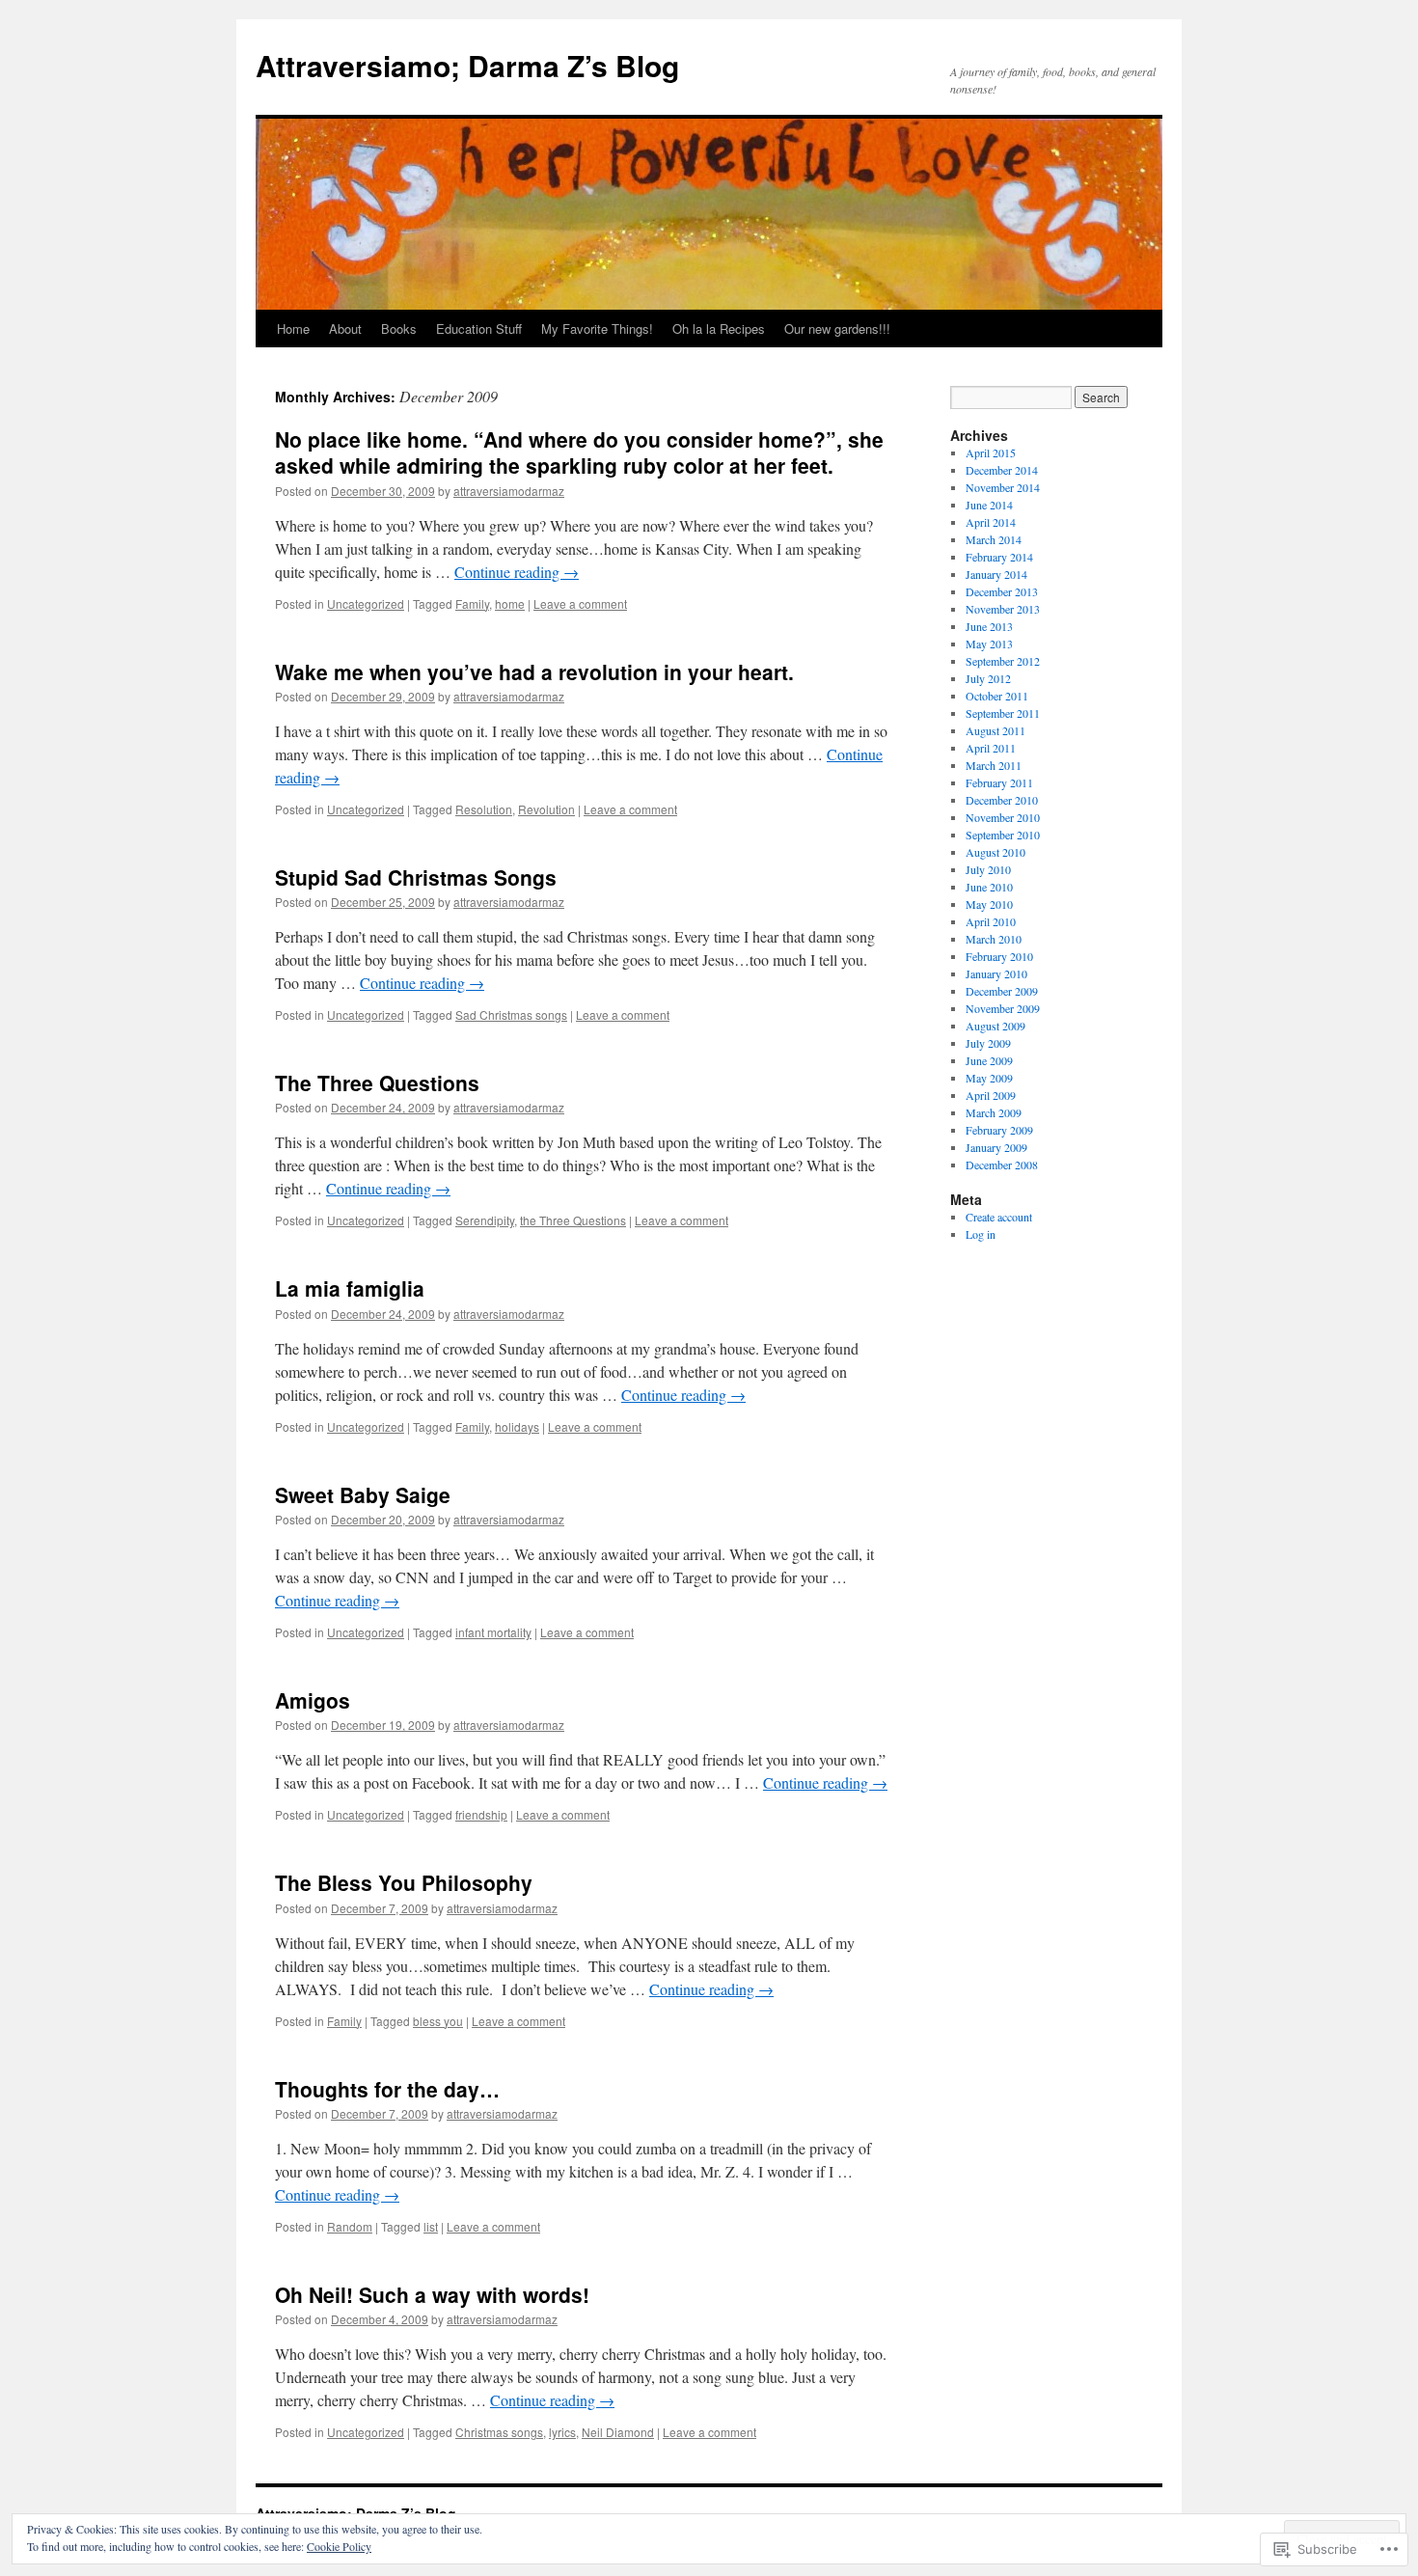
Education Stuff (479, 329)
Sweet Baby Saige (363, 1494)
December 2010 (1002, 800)
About (345, 329)
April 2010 (991, 921)
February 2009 (999, 1130)
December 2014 (1002, 470)
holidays (517, 1426)
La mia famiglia (350, 1288)
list (431, 2226)
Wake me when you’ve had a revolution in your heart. (534, 671)
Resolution (484, 809)
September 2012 (1003, 661)
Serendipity (485, 1220)
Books (399, 329)
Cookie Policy (339, 2546)
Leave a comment (580, 603)
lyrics (562, 2432)
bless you (438, 2021)
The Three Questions (377, 1082)
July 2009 (988, 1043)
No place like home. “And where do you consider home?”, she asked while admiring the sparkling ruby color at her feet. (579, 452)
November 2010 (1003, 817)
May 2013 (989, 644)
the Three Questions (573, 1220)
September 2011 (1003, 713)
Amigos (313, 1700)
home (510, 603)
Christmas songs (499, 2432)
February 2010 (999, 956)
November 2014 (1003, 487)
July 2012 (988, 678)
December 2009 (1002, 991)
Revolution (546, 809)
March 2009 (994, 1112)
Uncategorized (366, 603)
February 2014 (999, 557)
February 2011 (999, 782)
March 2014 (994, 539)
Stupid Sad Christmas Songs (416, 877)
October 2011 (997, 696)
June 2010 (989, 887)
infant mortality (493, 1632)
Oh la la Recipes (719, 329)
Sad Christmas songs (511, 1014)
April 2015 (991, 452)
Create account (999, 1217)
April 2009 (991, 1095)
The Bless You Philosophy (404, 1882)
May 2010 (989, 904)
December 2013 (1002, 591)
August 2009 (995, 1026)
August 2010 (995, 852)
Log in (981, 1234)
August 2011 (995, 730)
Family (472, 603)
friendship (481, 1814)
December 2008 (1002, 1165)
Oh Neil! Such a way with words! (432, 2294)
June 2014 (989, 505)
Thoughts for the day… (387, 2089)
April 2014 (991, 522)
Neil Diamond (618, 2432)
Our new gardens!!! (837, 329)
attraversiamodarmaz (509, 491)
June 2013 (989, 626)
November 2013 (1003, 609)
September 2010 (1003, 835)
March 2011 (994, 765)
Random (350, 2226)
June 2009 (989, 1060)
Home (293, 329)
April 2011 (991, 748)
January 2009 (996, 1147)
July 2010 (988, 869)
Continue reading (517, 572)
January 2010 (996, 973)
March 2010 (994, 939)
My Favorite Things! (597, 329)
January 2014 (996, 574)
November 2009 (1003, 1008)
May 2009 (989, 1078)
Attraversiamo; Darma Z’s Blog (467, 65)
